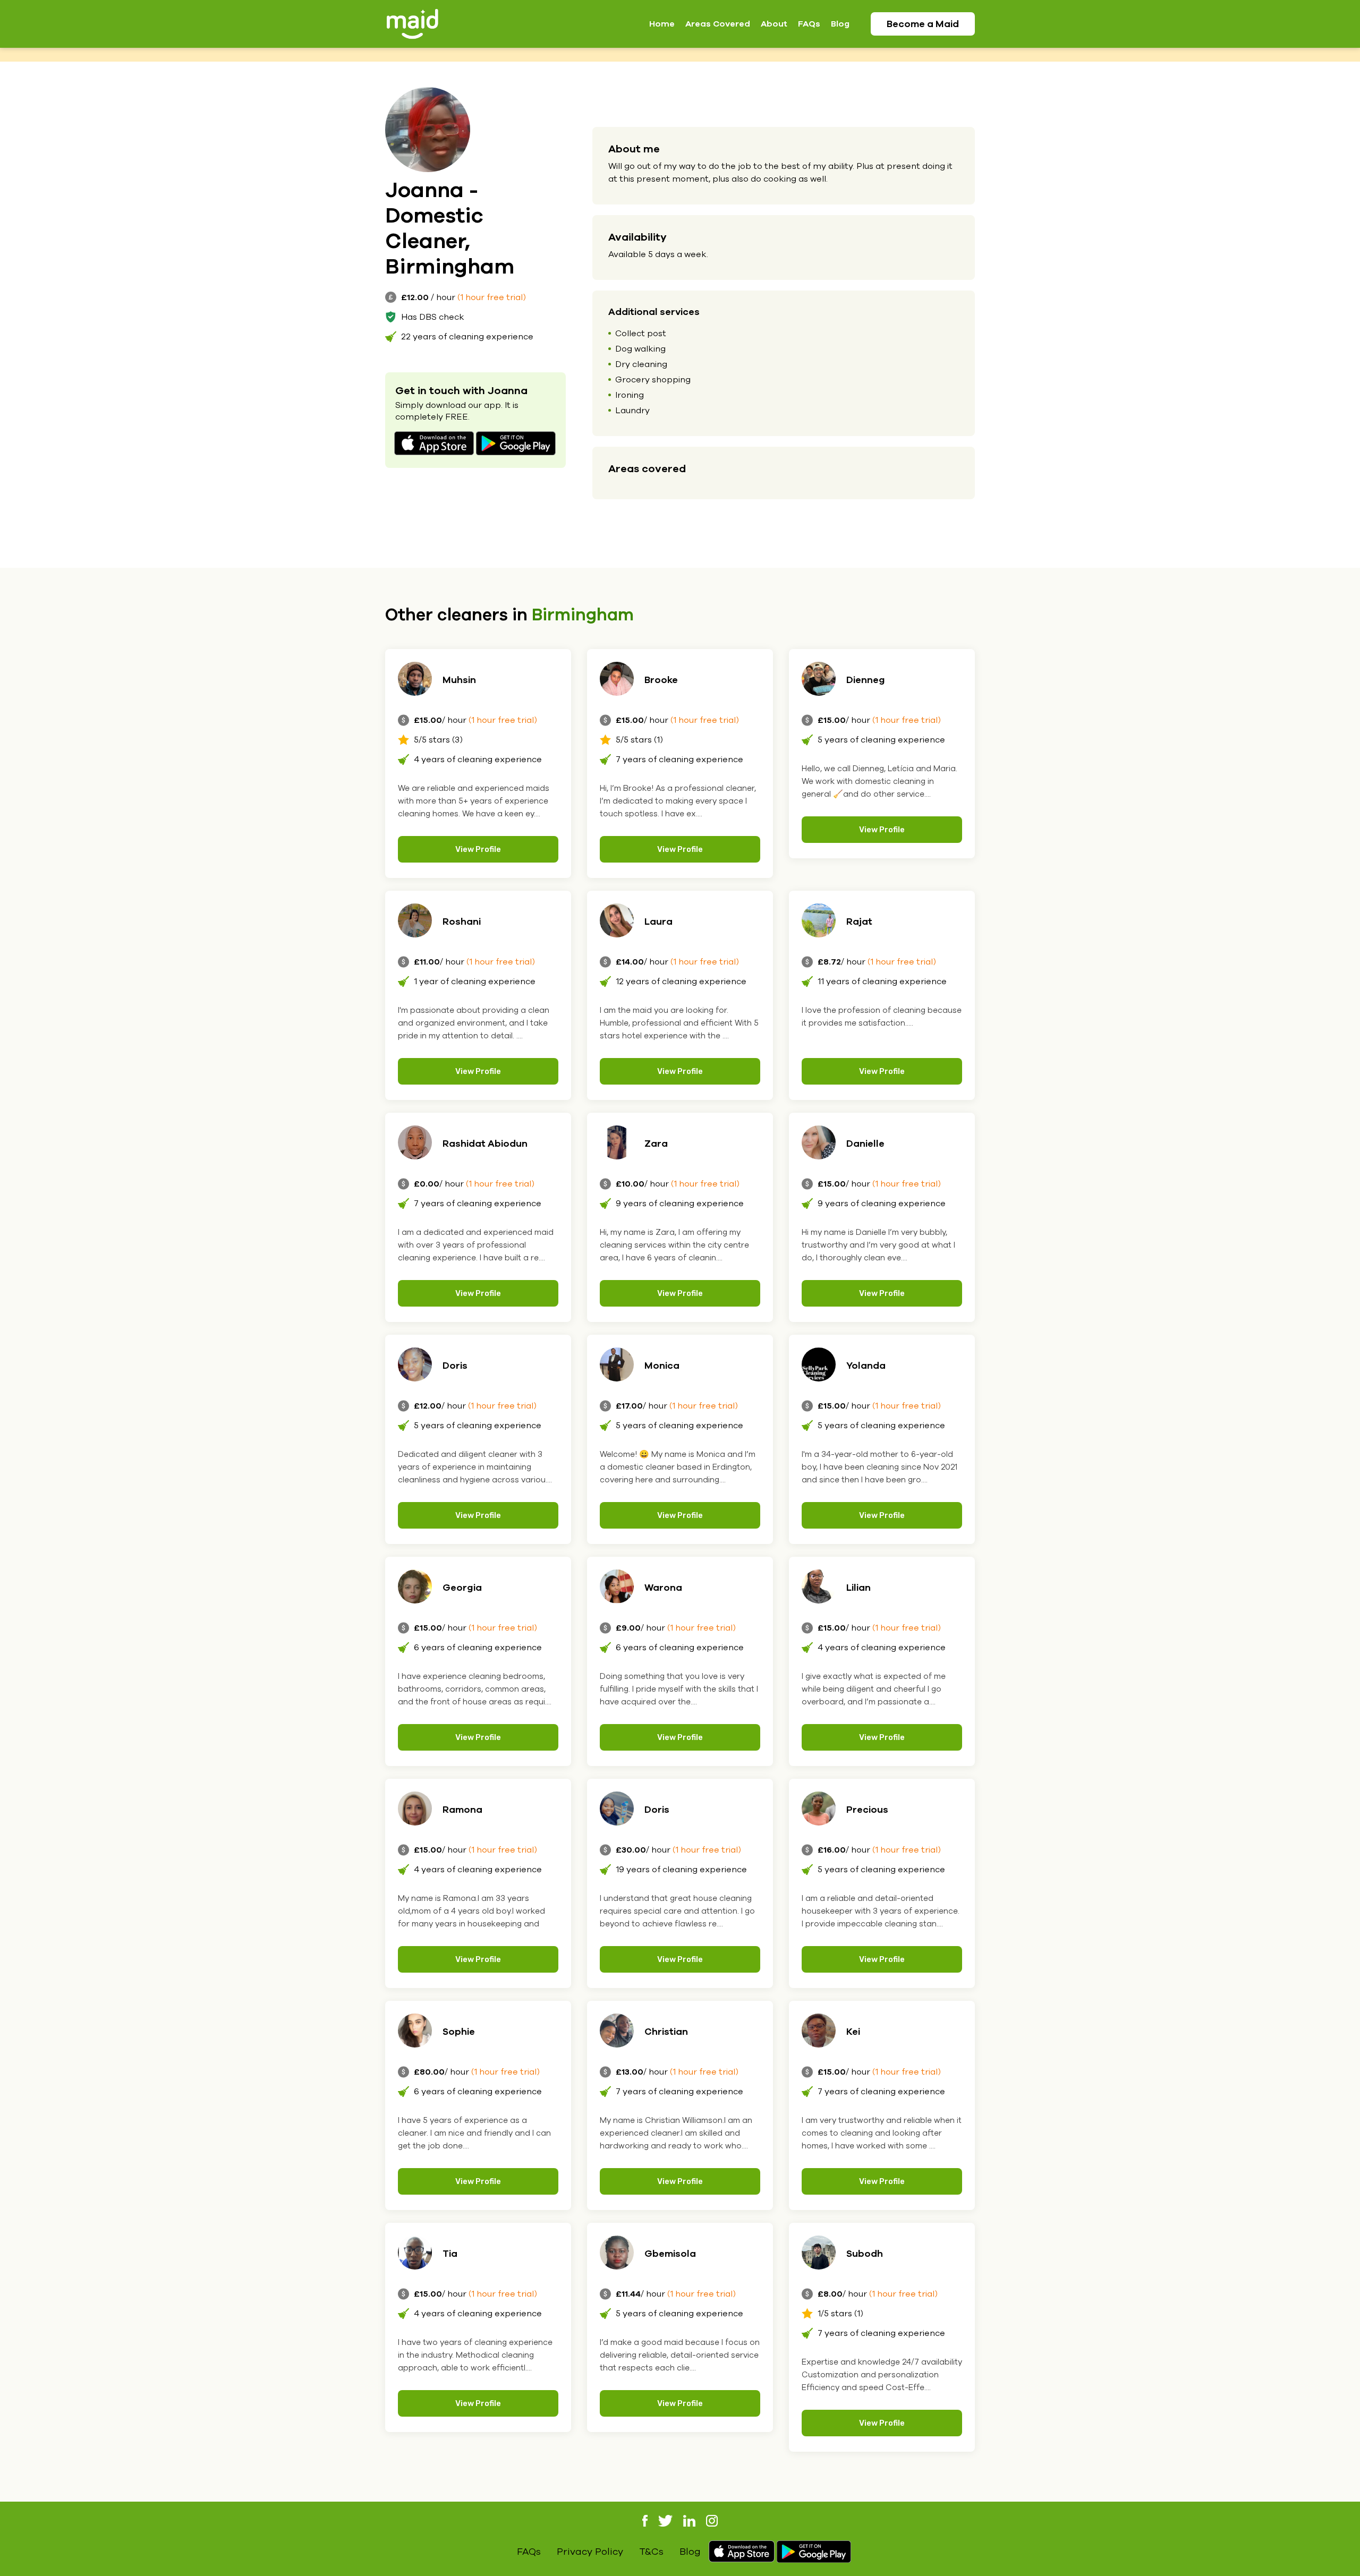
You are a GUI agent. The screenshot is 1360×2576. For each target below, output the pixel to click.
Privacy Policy (590, 2552)
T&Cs (651, 2552)
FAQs (809, 24)
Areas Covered (718, 24)
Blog (840, 24)
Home (662, 24)
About (774, 24)
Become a (923, 24)
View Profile (478, 849)
